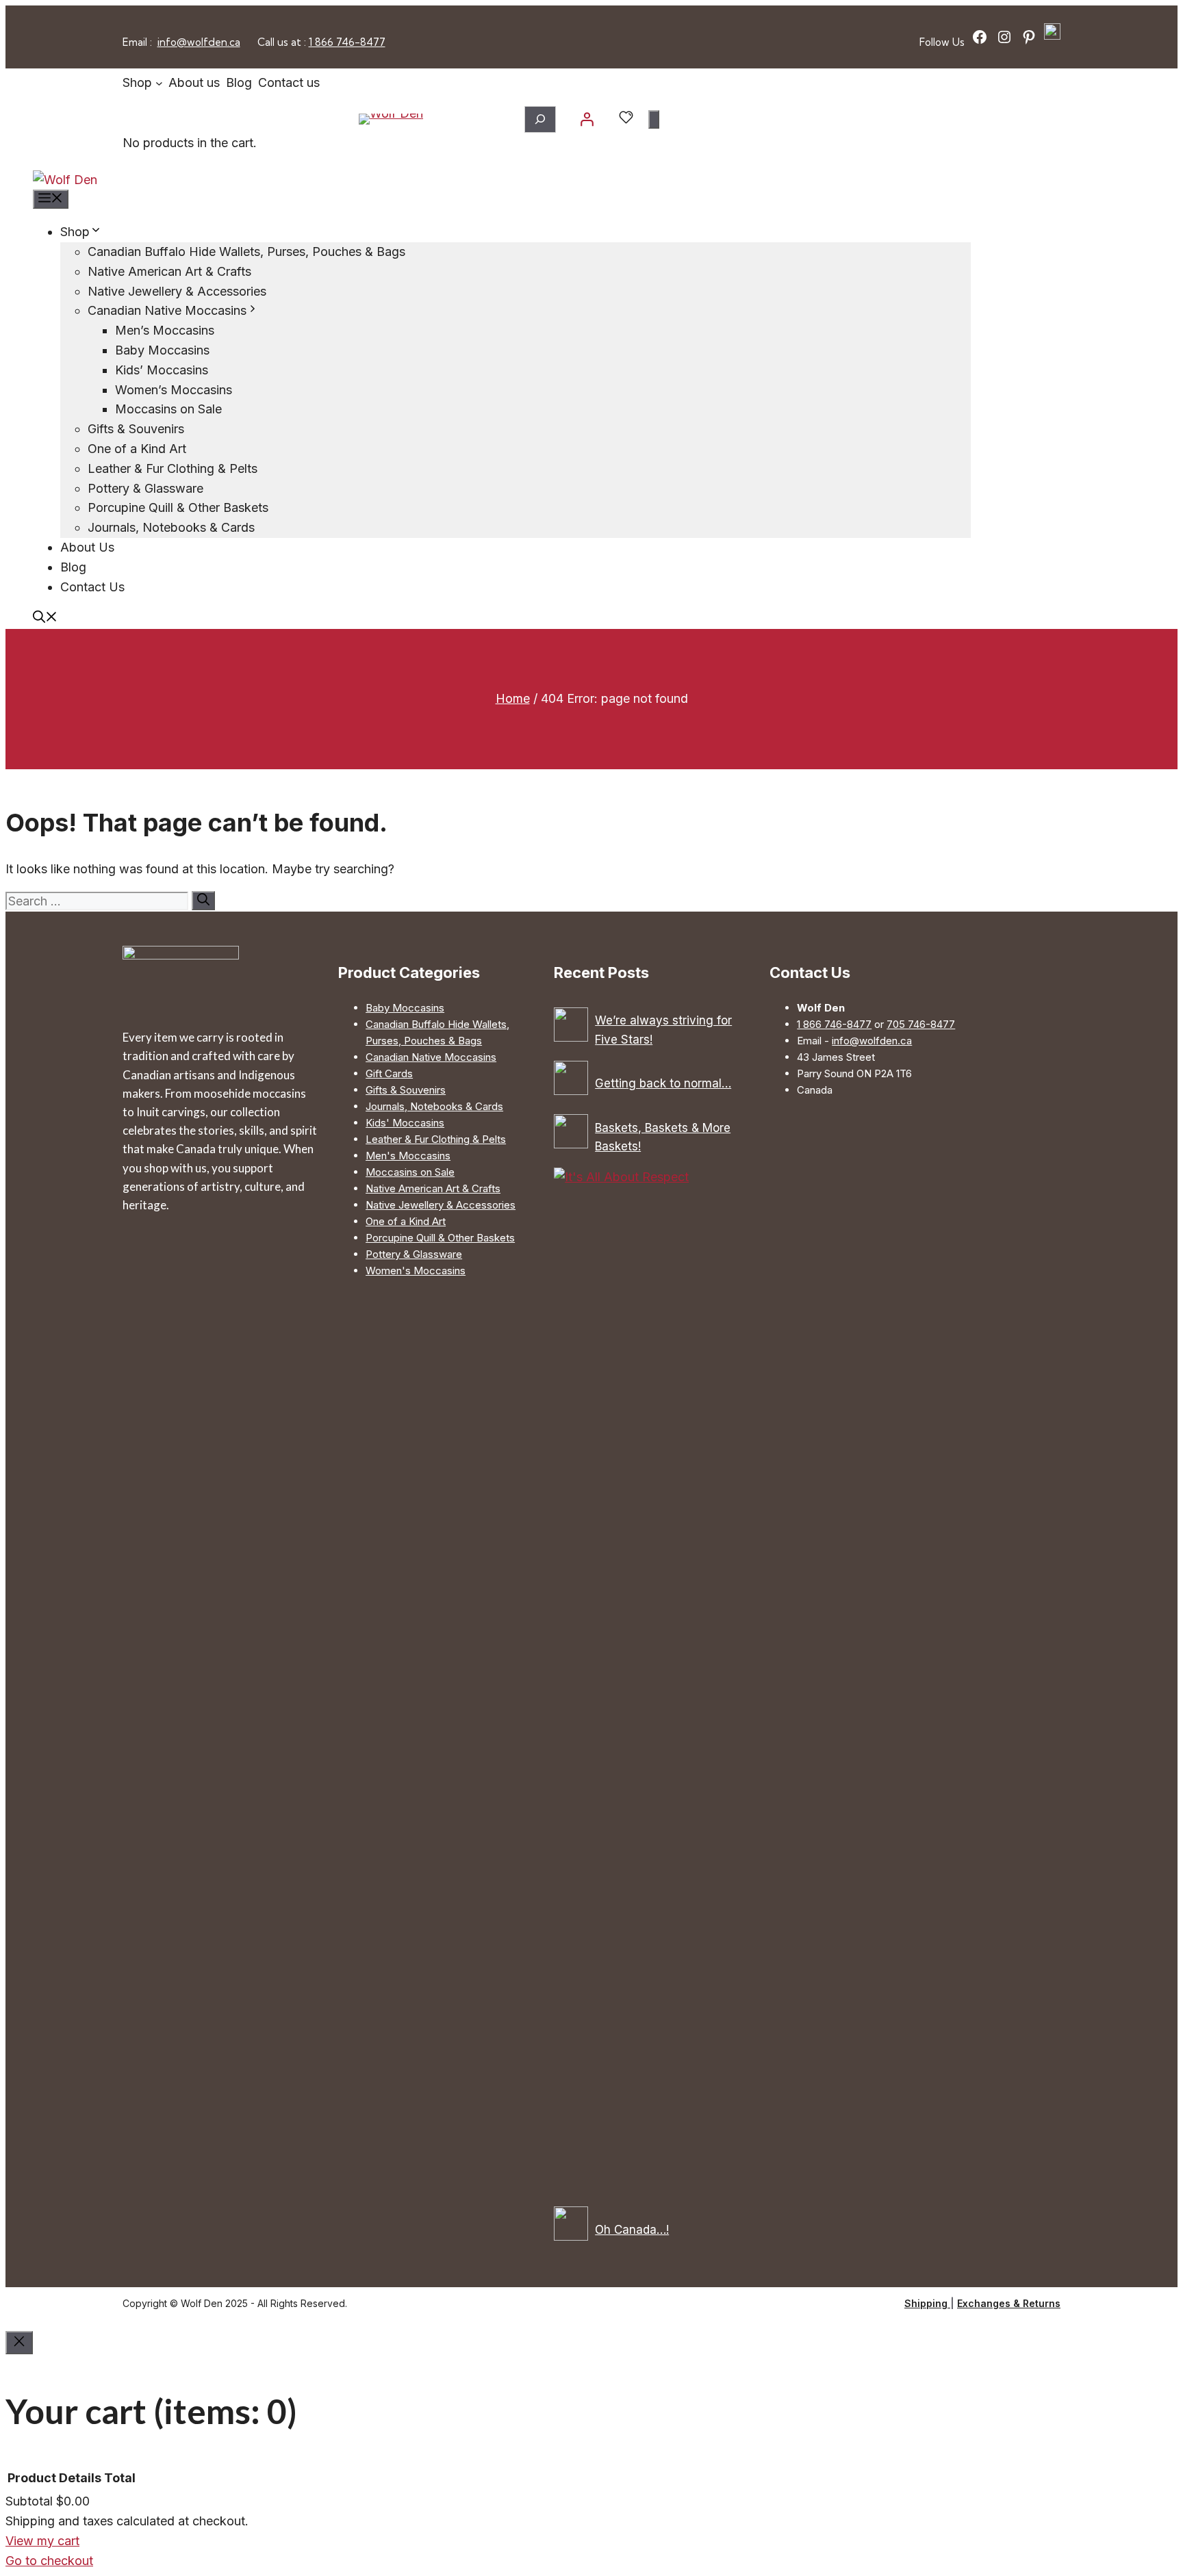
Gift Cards (389, 1073)
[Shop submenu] (159, 83)
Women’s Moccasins (174, 390)
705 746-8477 (921, 1024)
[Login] (587, 119)
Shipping (927, 2303)
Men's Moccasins (408, 1156)
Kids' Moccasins (405, 1123)
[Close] (19, 2343)
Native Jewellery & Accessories (177, 291)
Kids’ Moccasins (162, 370)
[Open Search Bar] (45, 618)
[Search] (203, 901)
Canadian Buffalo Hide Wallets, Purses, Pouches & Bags (246, 252)
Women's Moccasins (416, 1271)
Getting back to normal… (663, 1083)
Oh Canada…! (632, 2230)
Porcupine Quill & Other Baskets (178, 507)
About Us (87, 547)
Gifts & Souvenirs (136, 429)
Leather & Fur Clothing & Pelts (173, 468)
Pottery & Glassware (145, 488)
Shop (75, 232)
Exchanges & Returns (1009, 2303)
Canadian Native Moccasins (167, 310)
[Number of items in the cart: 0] (654, 119)
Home (513, 698)
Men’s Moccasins (165, 330)
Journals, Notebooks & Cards (171, 527)
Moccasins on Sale (168, 409)
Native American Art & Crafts (169, 271)
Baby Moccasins (162, 350)
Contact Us (92, 587)
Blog (73, 567)
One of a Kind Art (137, 449)
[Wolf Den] (65, 180)
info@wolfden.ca (199, 42)
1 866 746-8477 (347, 42)
